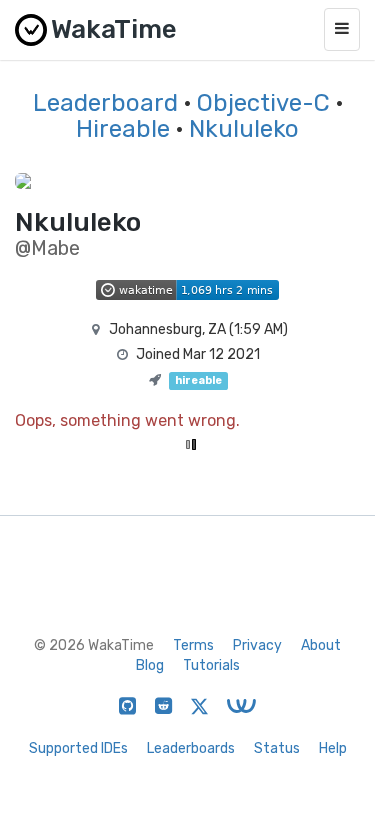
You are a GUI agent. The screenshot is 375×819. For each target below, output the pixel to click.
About (321, 645)
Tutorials (211, 665)
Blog (150, 665)
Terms (193, 645)
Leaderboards (191, 748)
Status (277, 748)
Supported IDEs (78, 748)
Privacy (257, 645)
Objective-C (263, 103)
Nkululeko (244, 129)
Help (333, 748)
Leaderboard (105, 103)
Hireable (123, 129)
